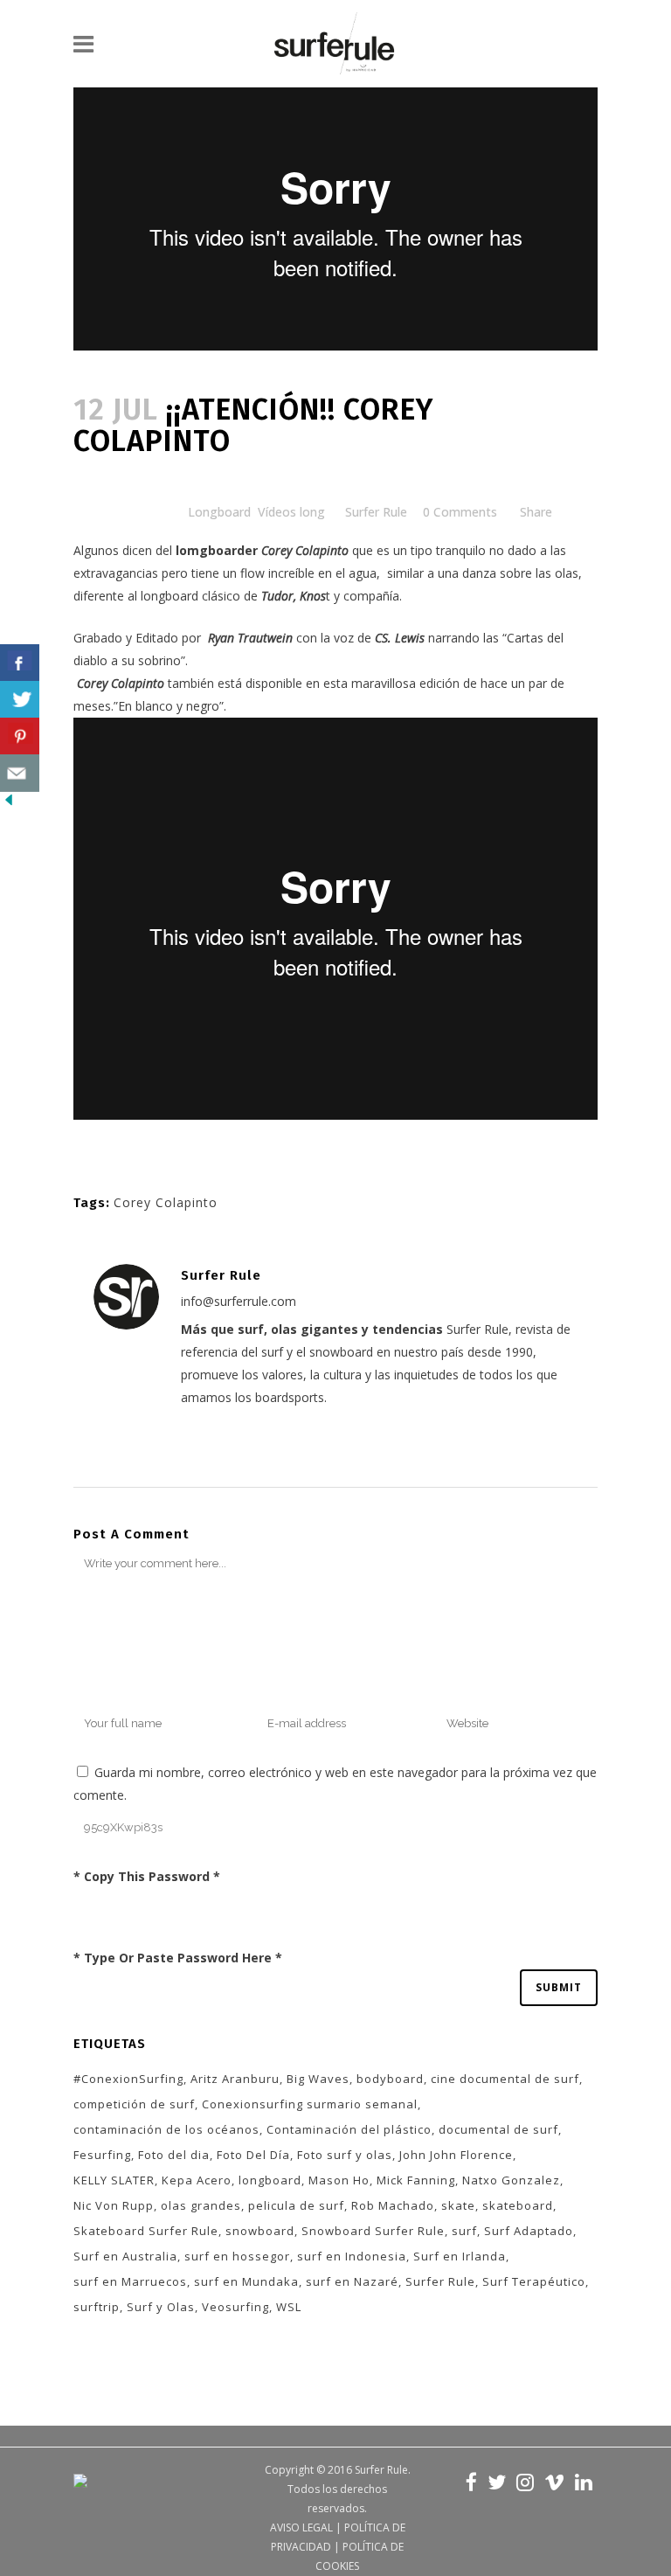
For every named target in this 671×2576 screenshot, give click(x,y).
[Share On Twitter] (20, 700)
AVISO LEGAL (301, 2527)
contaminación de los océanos (166, 2129)
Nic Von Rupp (114, 2205)
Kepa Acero (197, 2180)
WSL (289, 2307)
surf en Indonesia (352, 2256)
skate (458, 2205)
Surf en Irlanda (460, 2256)
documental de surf (498, 2129)
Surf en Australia (125, 2256)
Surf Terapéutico (534, 2281)
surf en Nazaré (352, 2281)
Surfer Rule (376, 512)
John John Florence (456, 2155)
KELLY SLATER (114, 2180)
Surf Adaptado (529, 2231)
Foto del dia (174, 2155)
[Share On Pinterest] (20, 736)
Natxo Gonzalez (511, 2180)
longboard (270, 2180)
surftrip (97, 2307)
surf (464, 2231)
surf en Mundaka (246, 2281)
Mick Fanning (416, 2180)
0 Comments (460, 512)
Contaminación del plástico (349, 2129)
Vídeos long (291, 512)
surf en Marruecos (130, 2281)
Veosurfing (235, 2307)
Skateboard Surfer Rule (146, 2231)
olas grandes (201, 2205)
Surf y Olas (161, 2307)
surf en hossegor (237, 2256)
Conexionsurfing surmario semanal (310, 2104)
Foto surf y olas (345, 2155)
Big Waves (318, 2079)
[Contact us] (20, 773)
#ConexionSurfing (128, 2079)
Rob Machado (393, 2205)
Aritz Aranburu (235, 2079)
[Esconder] (9, 804)
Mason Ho (339, 2180)
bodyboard (390, 2079)
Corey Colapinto (166, 1202)
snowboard (260, 2231)
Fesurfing (102, 2155)
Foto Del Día (253, 2155)
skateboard (518, 2205)
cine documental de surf (505, 2079)
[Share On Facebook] (20, 663)
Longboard (219, 512)
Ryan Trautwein (250, 638)
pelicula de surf (296, 2205)
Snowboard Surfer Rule (373, 2231)
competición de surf (134, 2104)
